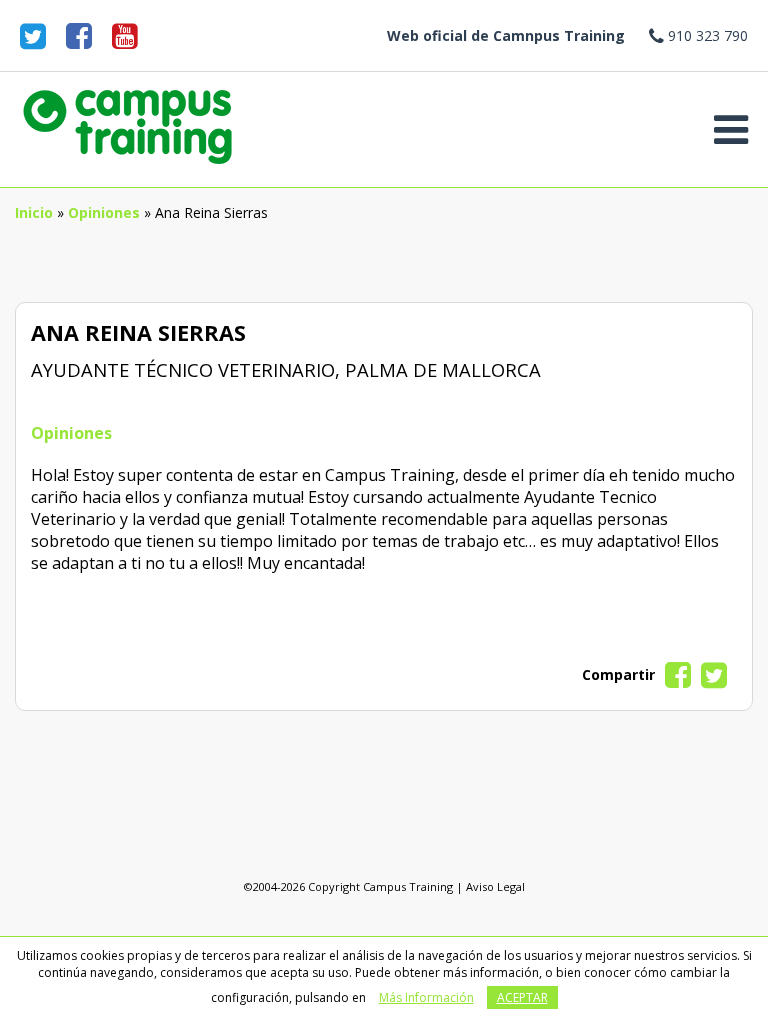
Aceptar (522, 997)
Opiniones (104, 212)
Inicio (34, 212)
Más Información (426, 997)
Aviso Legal (495, 886)
